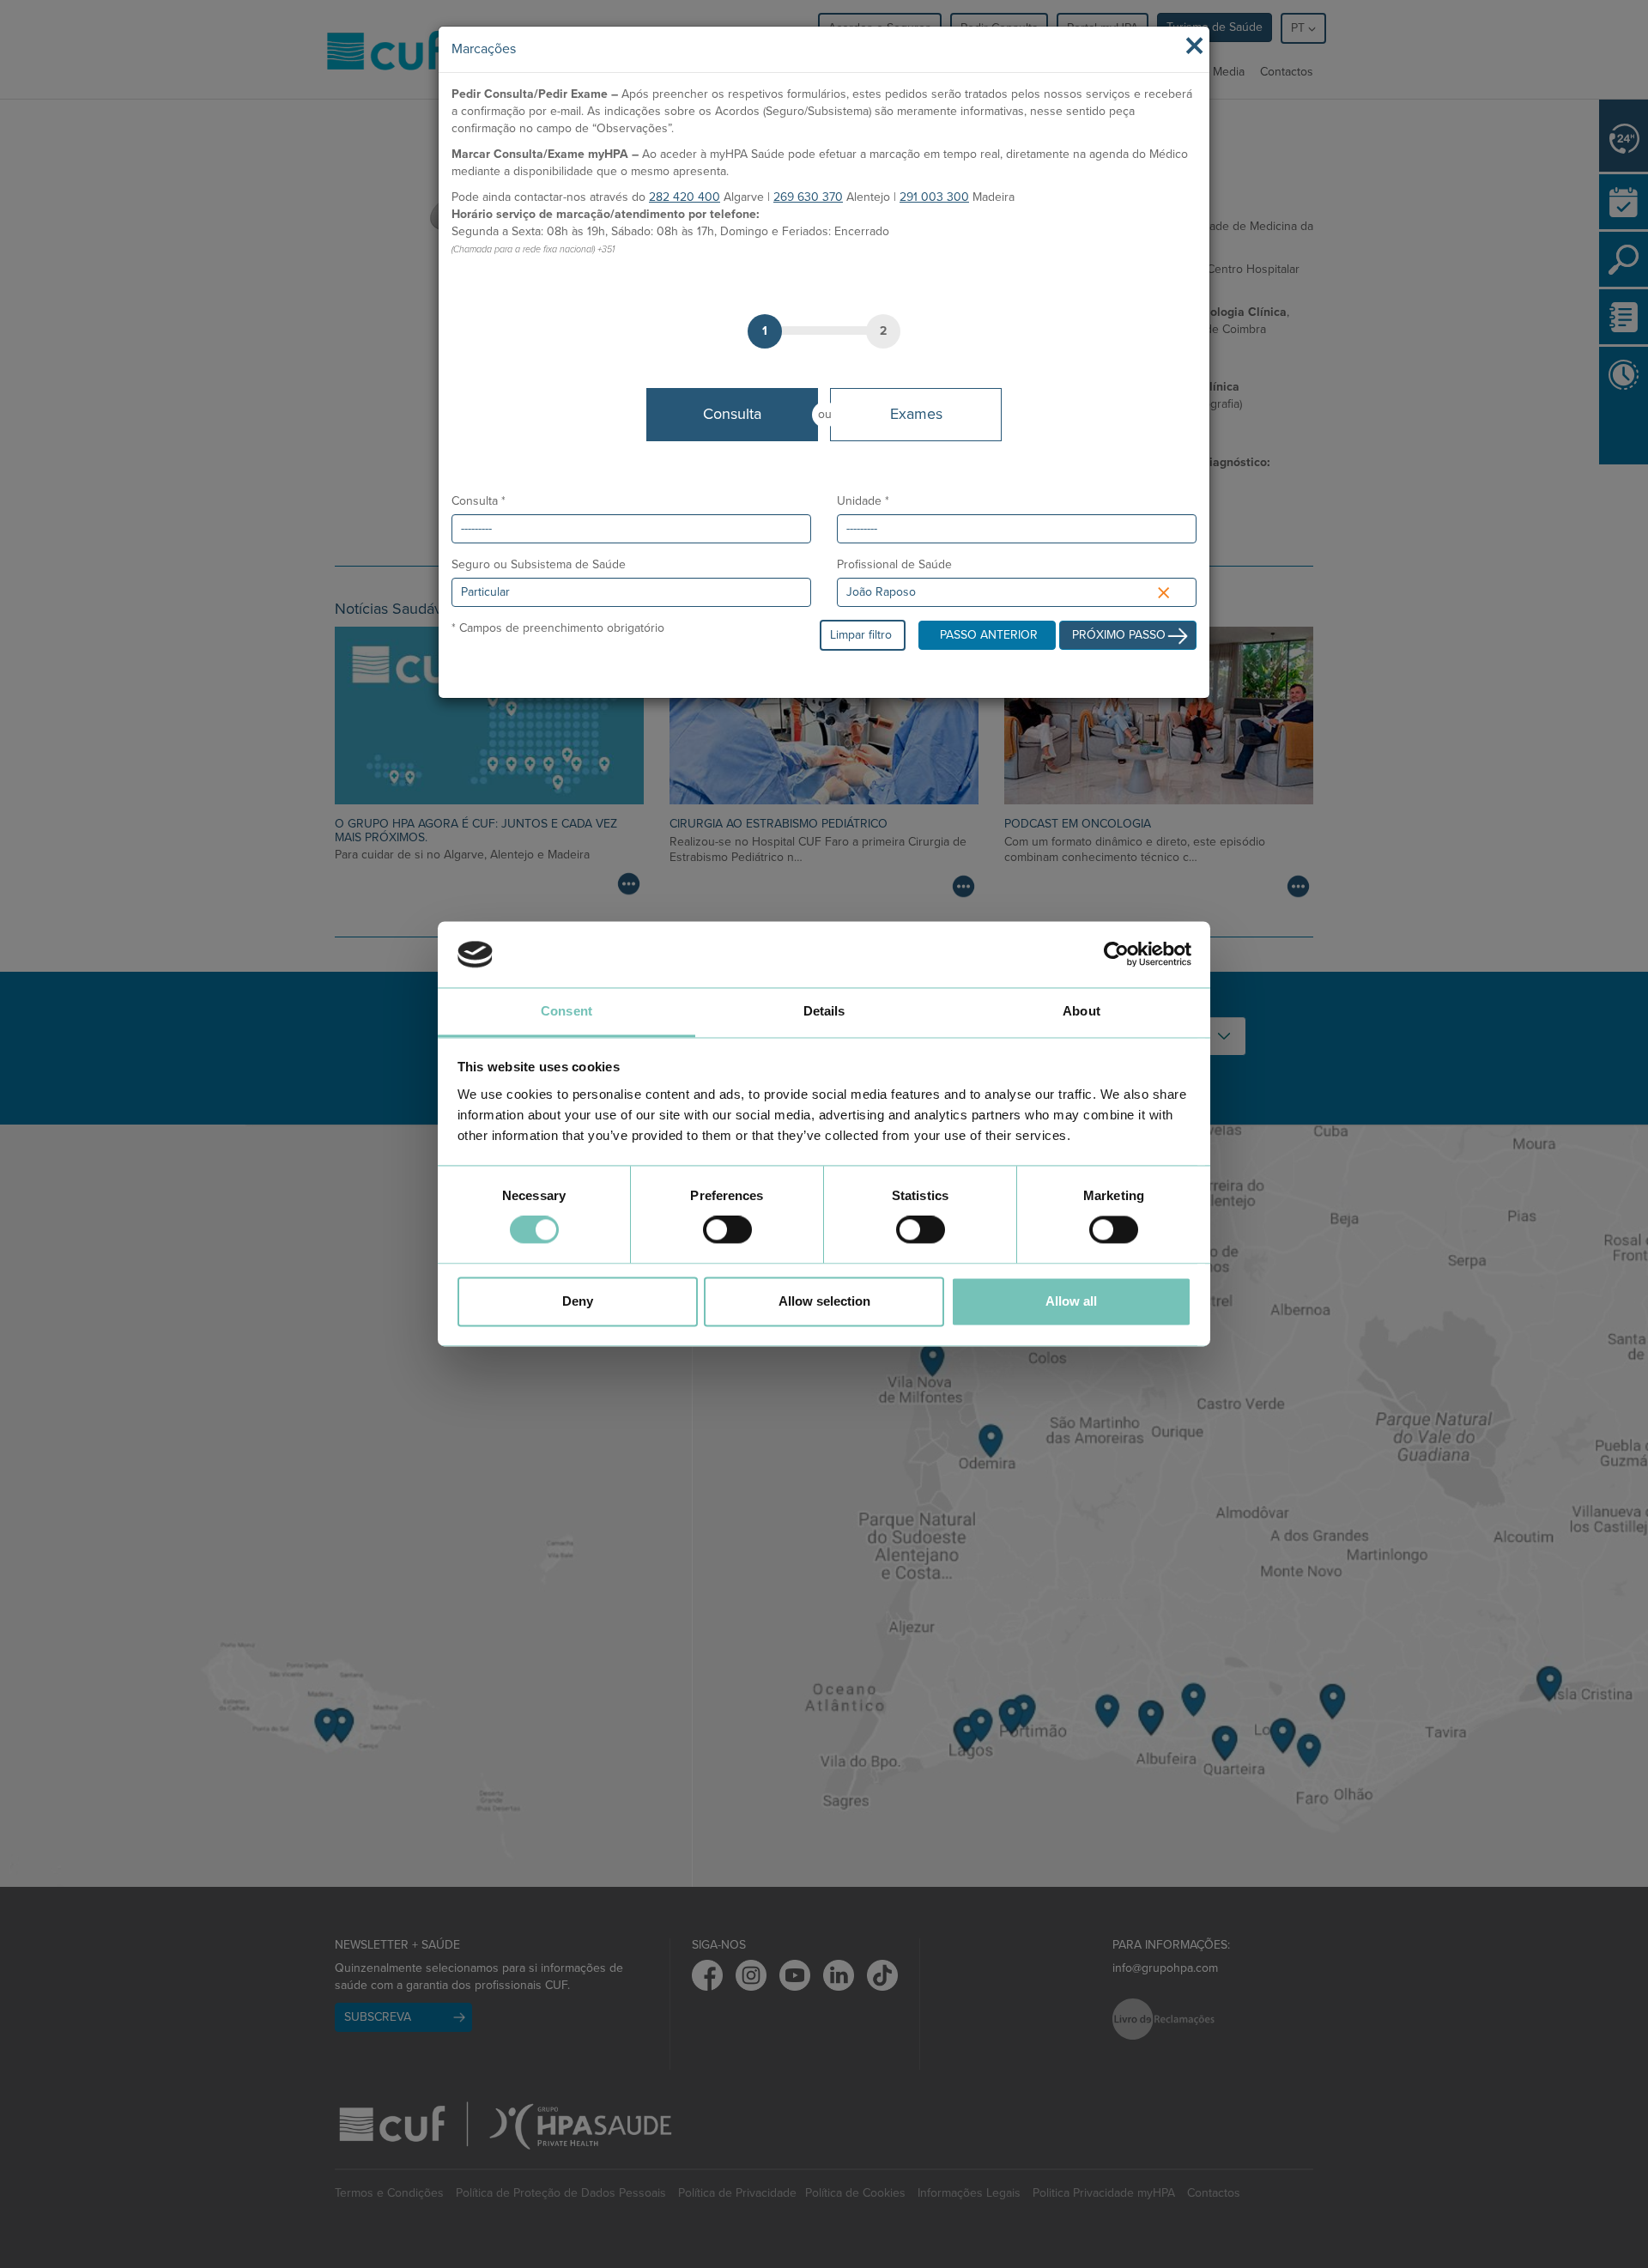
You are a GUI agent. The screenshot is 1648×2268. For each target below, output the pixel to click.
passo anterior (989, 635)
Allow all (1071, 1301)
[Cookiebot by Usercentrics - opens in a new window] (1116, 955)
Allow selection (824, 1301)
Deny (578, 1301)
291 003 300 (934, 197)
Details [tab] (824, 1011)
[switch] (727, 1230)
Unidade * (863, 501)
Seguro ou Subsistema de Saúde (539, 564)
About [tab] (1081, 1011)
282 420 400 (685, 197)
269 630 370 (808, 197)
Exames (916, 414)
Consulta (732, 414)
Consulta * (479, 501)
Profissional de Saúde (894, 564)
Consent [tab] (566, 1011)
